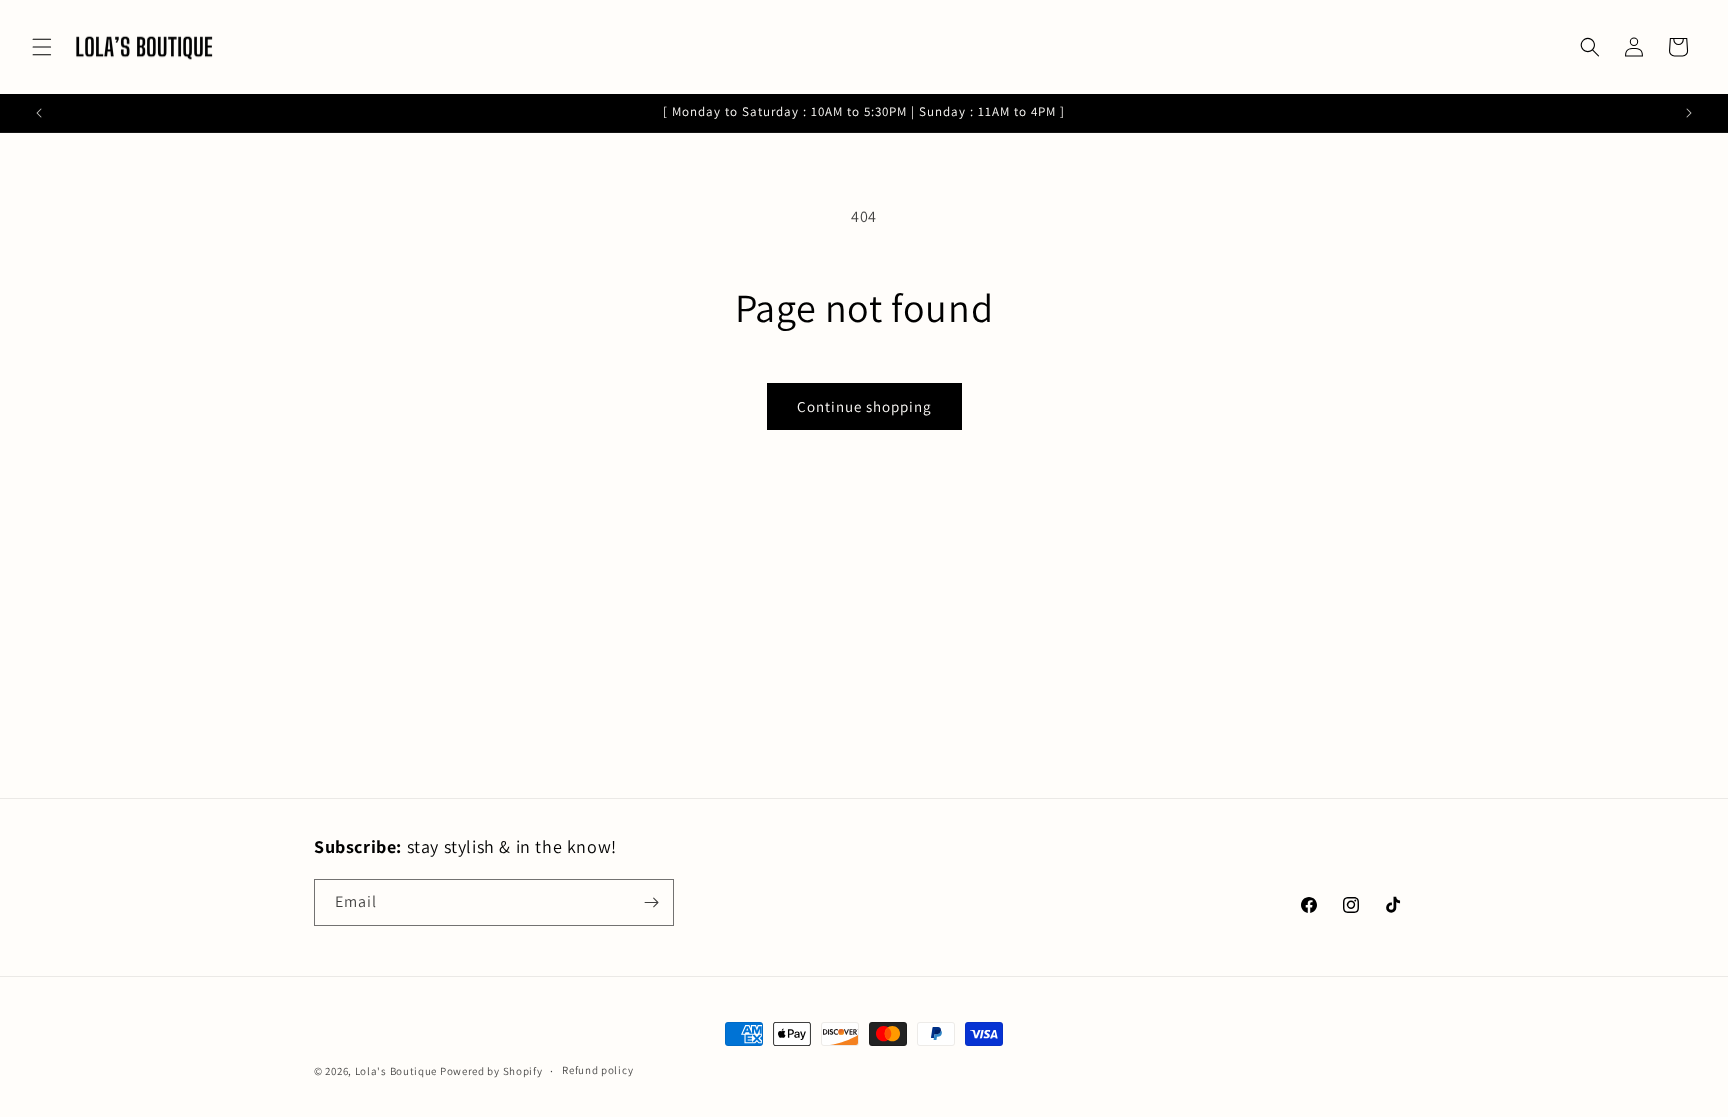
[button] (42, 47)
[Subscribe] (651, 902)
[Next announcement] (1689, 113)
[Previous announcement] (39, 113)
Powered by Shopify (491, 1071)
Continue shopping (864, 406)
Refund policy (597, 1070)
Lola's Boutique (396, 1071)
